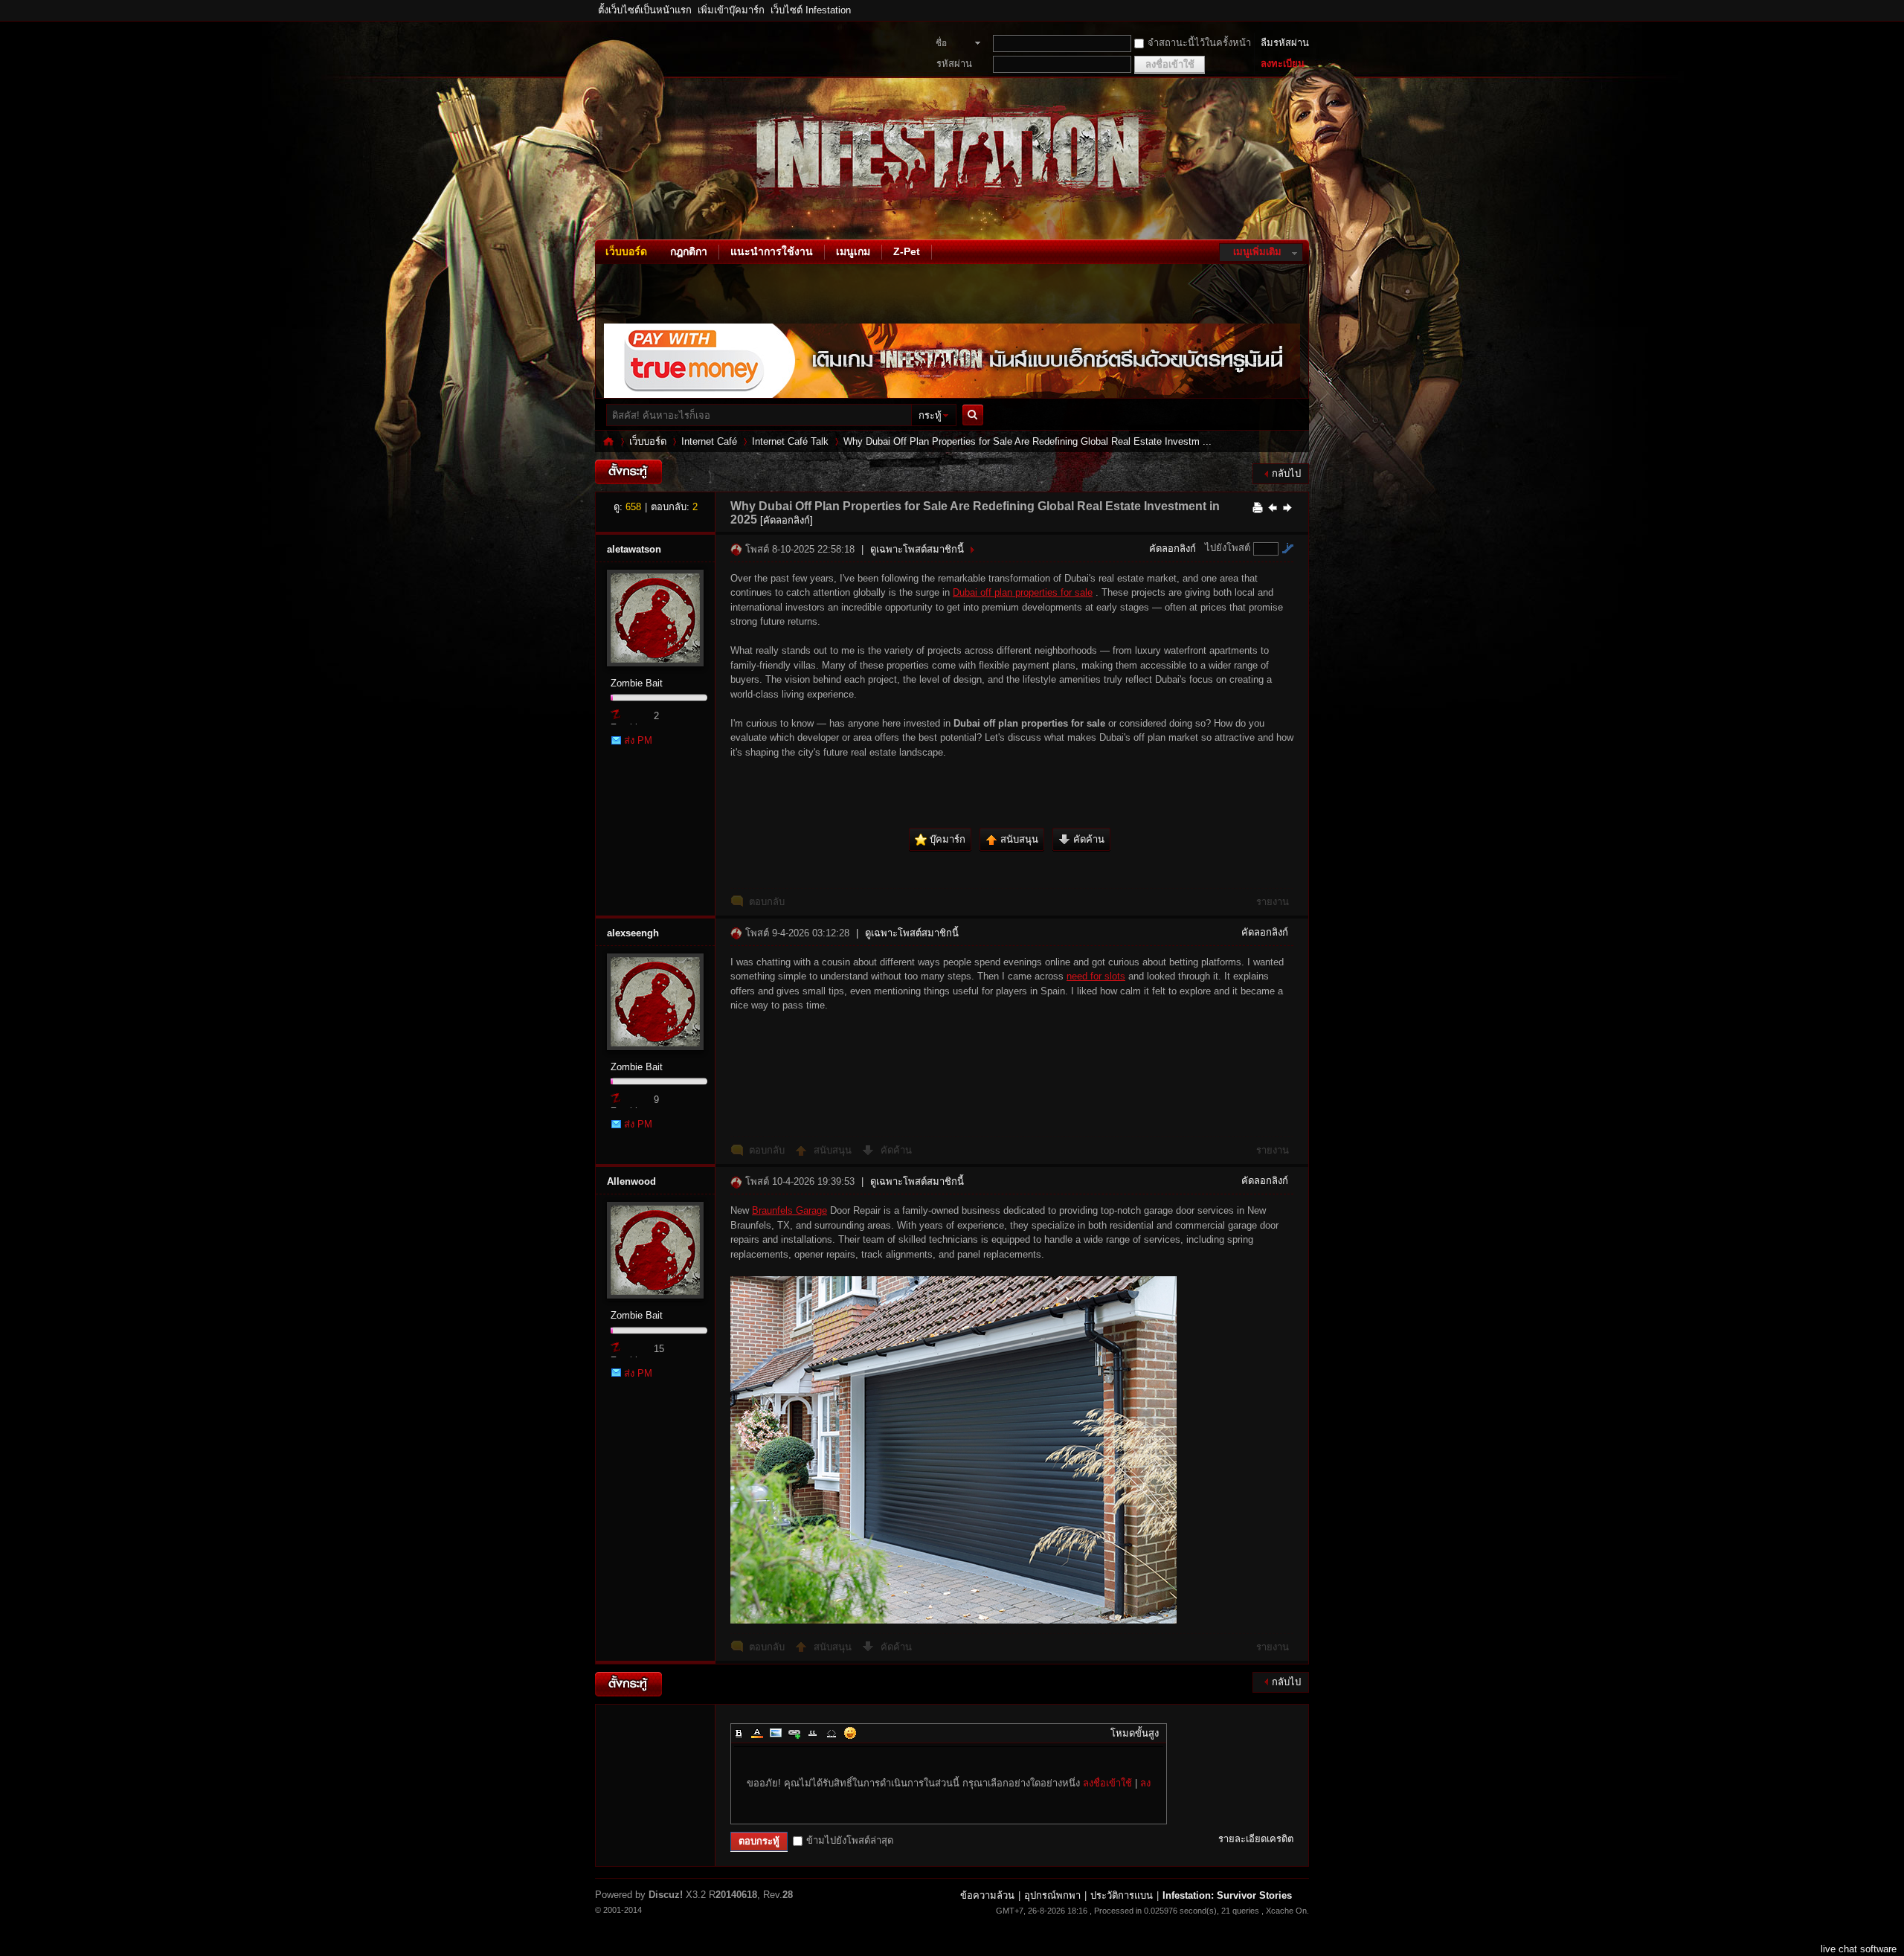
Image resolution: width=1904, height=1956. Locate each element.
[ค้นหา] (977, 415)
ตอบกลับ (767, 902)
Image (776, 1733)
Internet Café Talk (790, 441)
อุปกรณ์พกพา (1052, 1895)
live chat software (1859, 1949)
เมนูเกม (853, 251)
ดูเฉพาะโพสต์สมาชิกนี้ (917, 549)
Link (794, 1733)
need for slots (1096, 976)
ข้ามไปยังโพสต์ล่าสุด (850, 1840)
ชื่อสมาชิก (949, 45)
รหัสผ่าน (954, 64)
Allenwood (631, 1181)
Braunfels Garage (789, 1210)
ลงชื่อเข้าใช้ (1107, 1783)
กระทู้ (930, 415)
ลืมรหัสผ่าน (1285, 43)
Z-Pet (907, 251)
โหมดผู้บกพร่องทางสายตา (1305, 10)
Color (757, 1733)
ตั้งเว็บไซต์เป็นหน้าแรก (645, 10)
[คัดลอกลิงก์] (787, 520)
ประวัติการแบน (1122, 1895)
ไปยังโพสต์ (1228, 548)
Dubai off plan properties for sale (1023, 592)
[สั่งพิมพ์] (1258, 507)
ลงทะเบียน (1283, 64)
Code (832, 1733)
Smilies (850, 1733)
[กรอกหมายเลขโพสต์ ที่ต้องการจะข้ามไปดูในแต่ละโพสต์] (1287, 548)
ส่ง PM (638, 740)
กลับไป (1286, 473)
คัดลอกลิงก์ (1173, 548)
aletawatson (634, 549)
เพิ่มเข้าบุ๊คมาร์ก (731, 10)
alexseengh (633, 933)
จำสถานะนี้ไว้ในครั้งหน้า (1199, 43)
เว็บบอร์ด (626, 251)
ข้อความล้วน (987, 1895)
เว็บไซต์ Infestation (811, 10)
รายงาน (1273, 902)
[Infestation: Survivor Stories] (599, 230)
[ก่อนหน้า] (1273, 507)
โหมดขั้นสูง (1135, 1733)
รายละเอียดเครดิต (1256, 1839)
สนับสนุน (834, 1150)
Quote (813, 1733)
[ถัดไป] (1287, 507)
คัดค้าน (896, 1150)
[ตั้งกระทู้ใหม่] (628, 472)
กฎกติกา (689, 251)
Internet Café (709, 441)
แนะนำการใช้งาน (772, 251)
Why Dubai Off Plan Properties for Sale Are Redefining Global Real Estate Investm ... (1027, 441)
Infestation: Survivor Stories (608, 441)
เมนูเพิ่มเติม (1257, 252)
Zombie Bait (637, 683)
